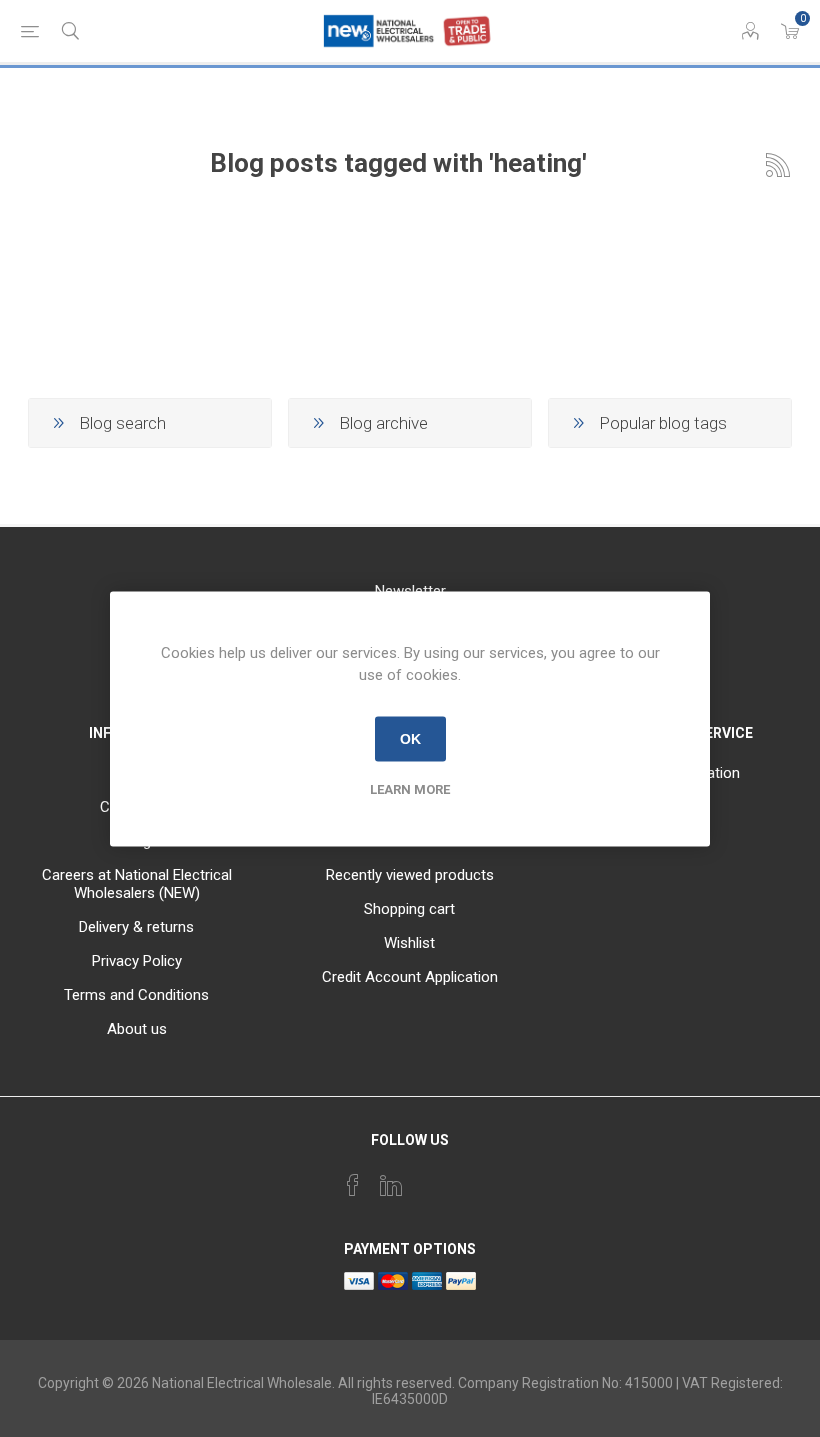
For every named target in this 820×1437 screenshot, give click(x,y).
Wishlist (409, 943)
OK (410, 739)
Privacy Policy (137, 961)
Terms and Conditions (136, 995)
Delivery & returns (136, 927)
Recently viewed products (410, 875)
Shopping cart (409, 909)
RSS (778, 165)
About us (137, 1029)
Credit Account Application (410, 977)
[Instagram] (429, 1179)
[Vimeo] (391, 1185)
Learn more (410, 788)
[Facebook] (353, 1185)
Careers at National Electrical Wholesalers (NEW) (137, 884)
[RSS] (467, 1179)
